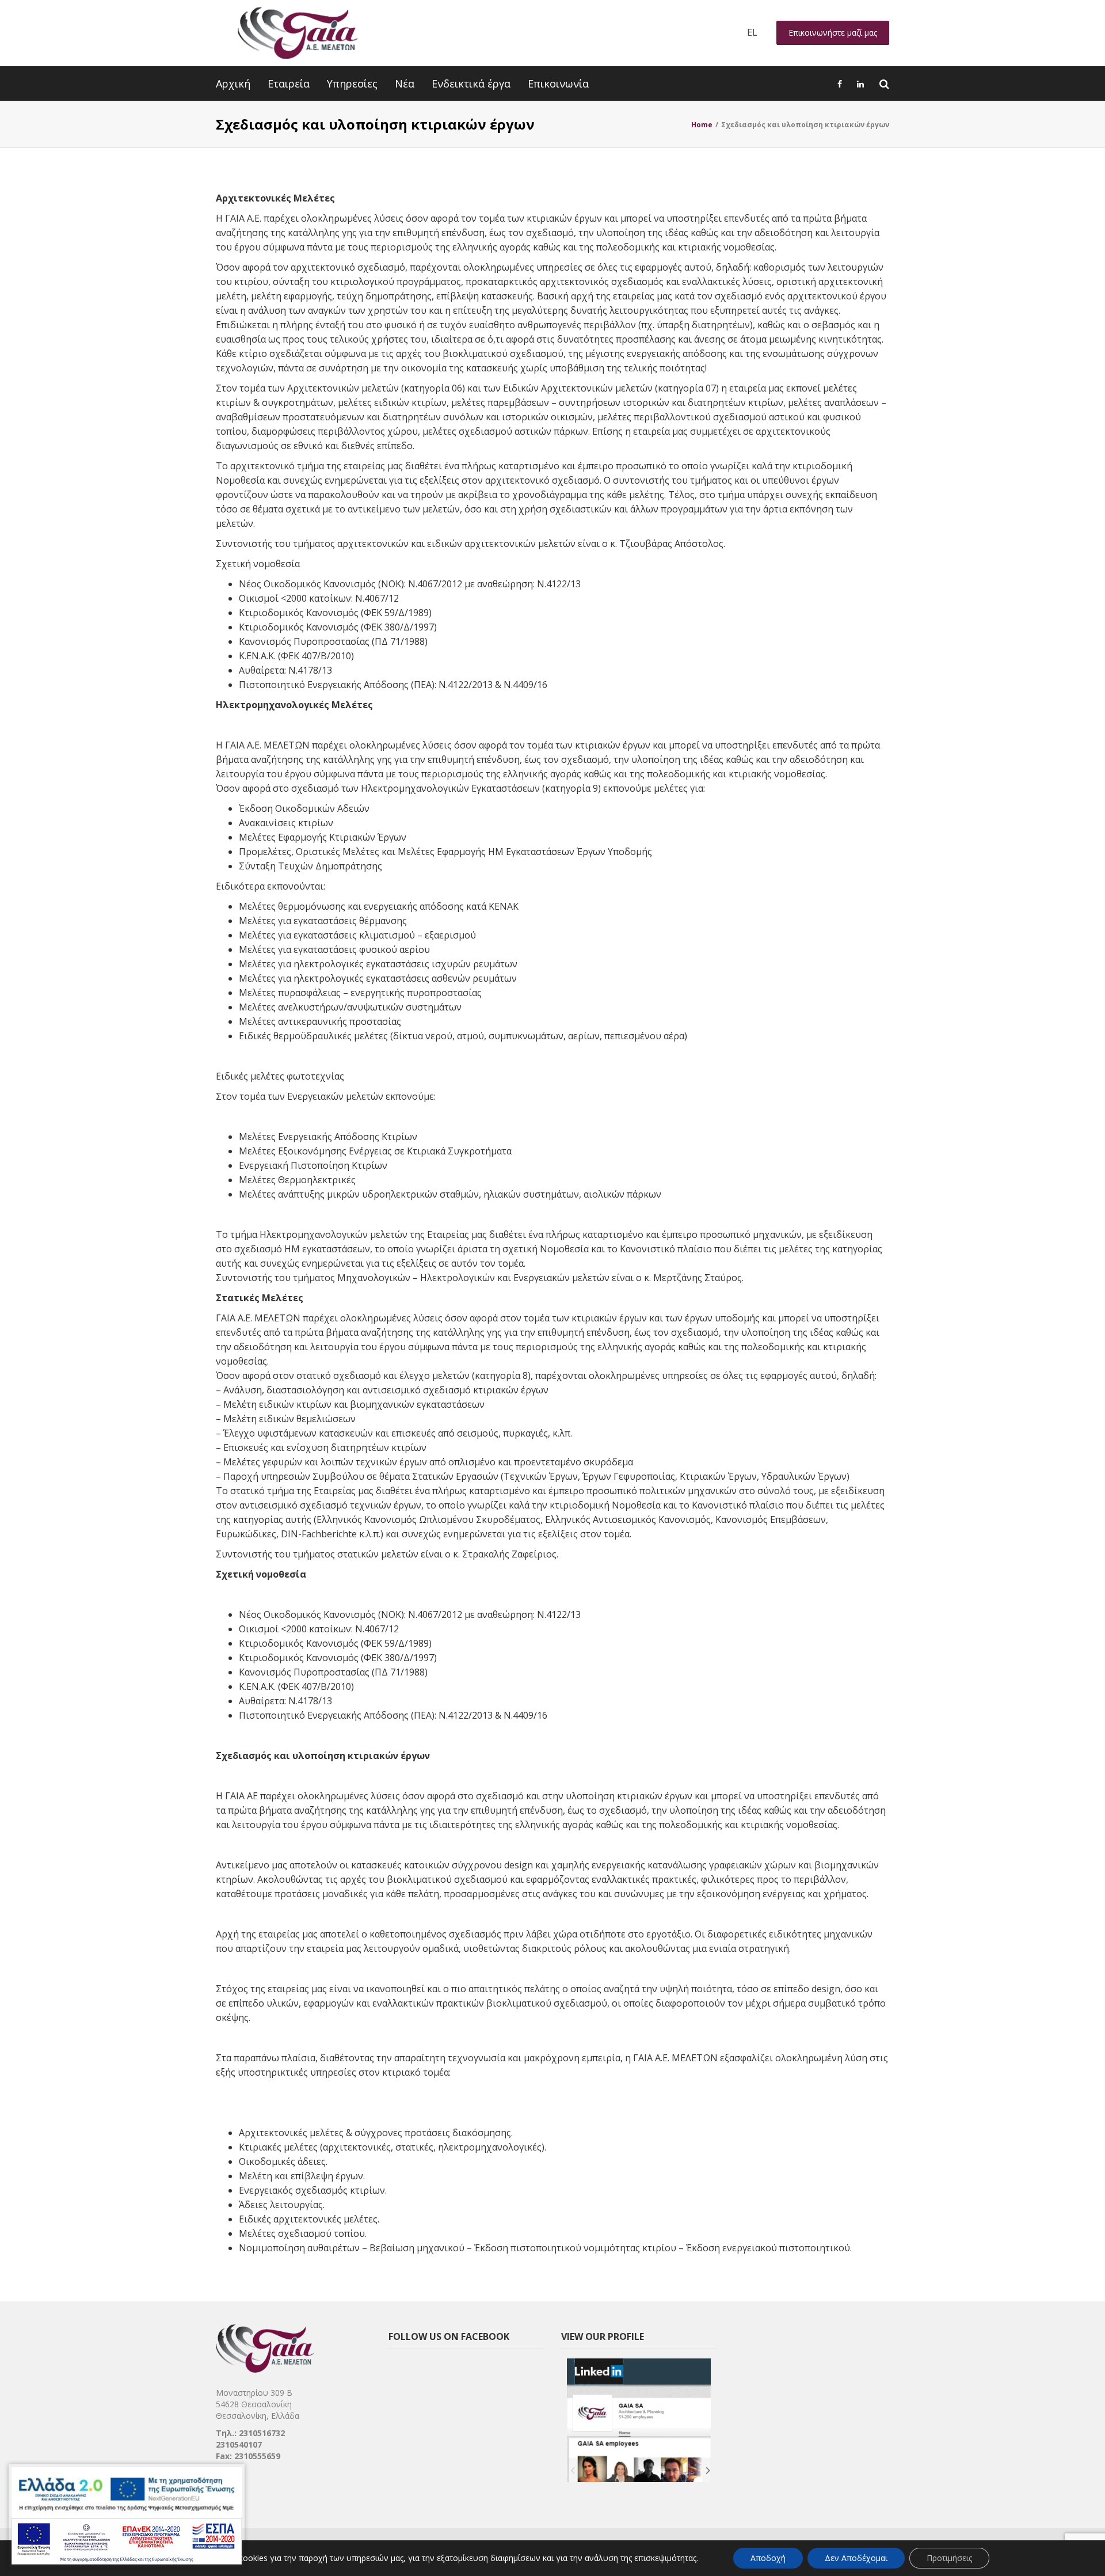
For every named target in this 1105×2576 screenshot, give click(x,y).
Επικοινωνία (558, 83)
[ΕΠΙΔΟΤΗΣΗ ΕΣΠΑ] (127, 2516)
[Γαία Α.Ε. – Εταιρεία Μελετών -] (297, 33)
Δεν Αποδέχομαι (856, 2558)
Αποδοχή (768, 2558)
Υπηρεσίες (352, 83)
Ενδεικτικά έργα (471, 83)
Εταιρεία (289, 83)
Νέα (405, 83)
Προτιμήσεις (949, 2558)
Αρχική (233, 83)
